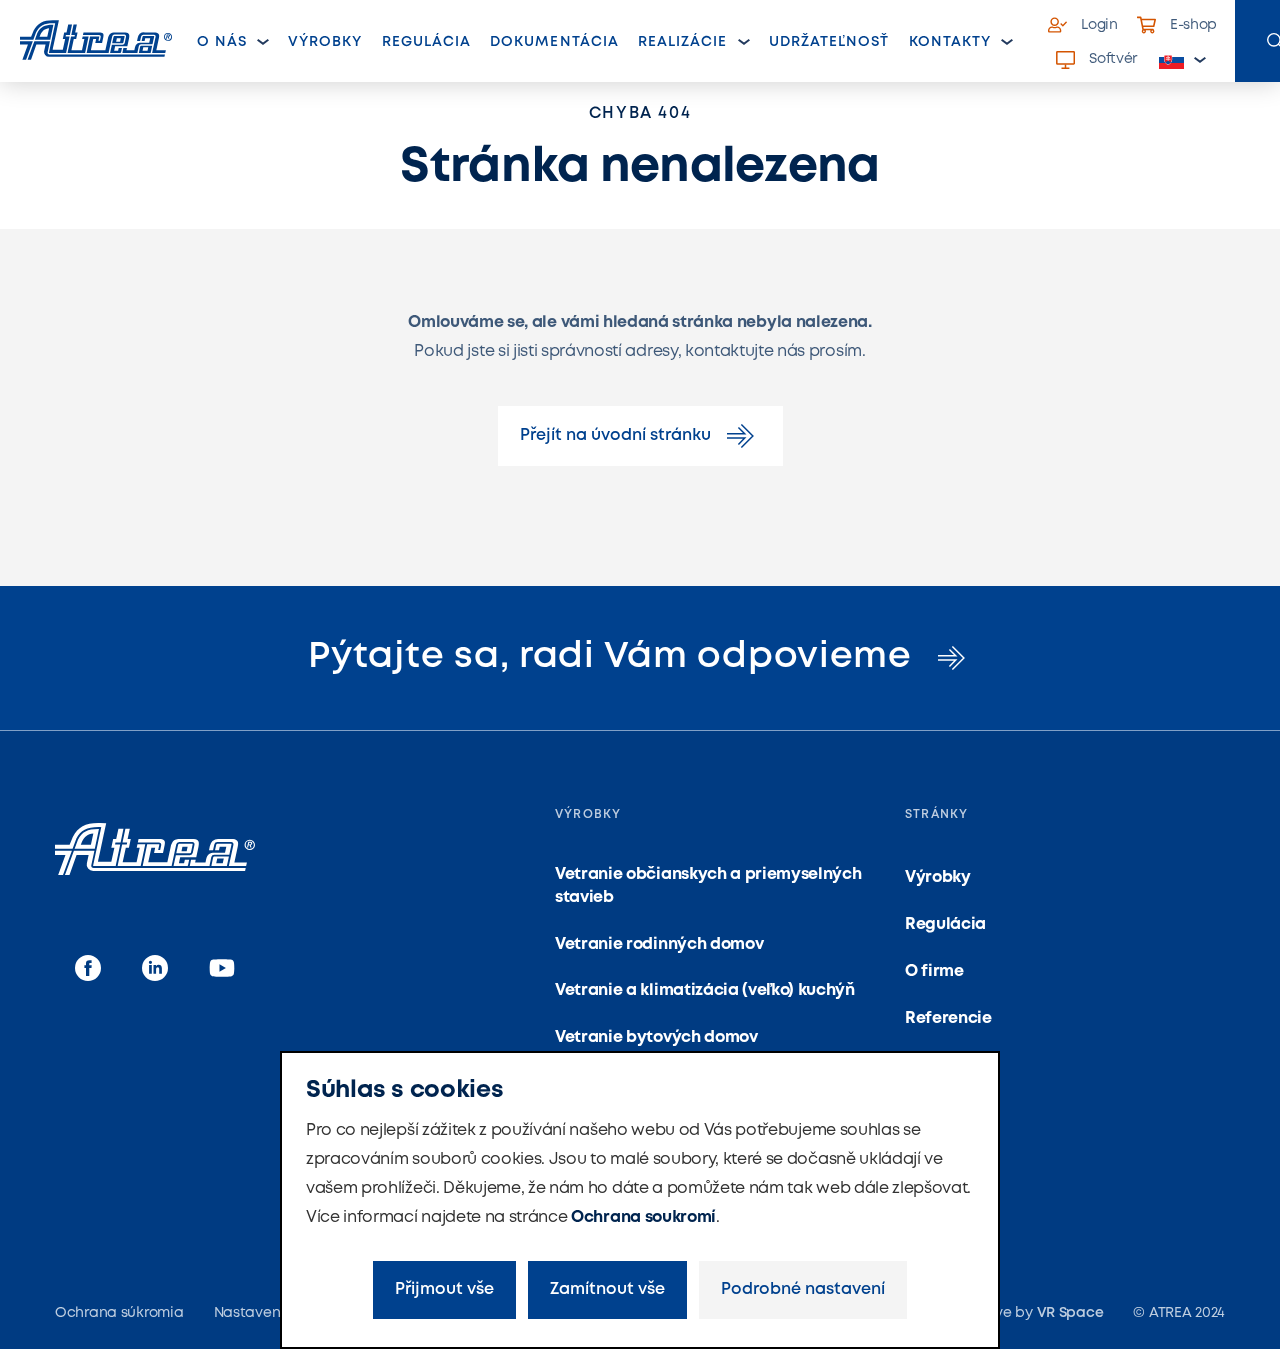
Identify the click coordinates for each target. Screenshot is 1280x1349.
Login (1099, 25)
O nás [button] (222, 42)
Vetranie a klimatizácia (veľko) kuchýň (705, 990)
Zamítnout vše (607, 1289)
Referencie (948, 1018)
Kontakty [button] (950, 42)
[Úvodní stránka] (96, 40)
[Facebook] (88, 969)
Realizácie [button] (683, 42)
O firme (934, 971)
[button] (1183, 60)
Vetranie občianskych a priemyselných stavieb (708, 885)
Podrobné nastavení (803, 1289)
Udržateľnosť (829, 42)
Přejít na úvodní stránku (615, 435)
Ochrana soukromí (643, 1217)
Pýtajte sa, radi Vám (614, 657)
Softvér (1113, 59)
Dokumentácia (554, 42)
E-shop (1193, 25)
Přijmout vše (444, 1289)
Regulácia (426, 42)
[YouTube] (222, 969)
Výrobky (325, 42)
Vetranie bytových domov (656, 1037)
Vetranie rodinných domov (659, 944)
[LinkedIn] (155, 969)
